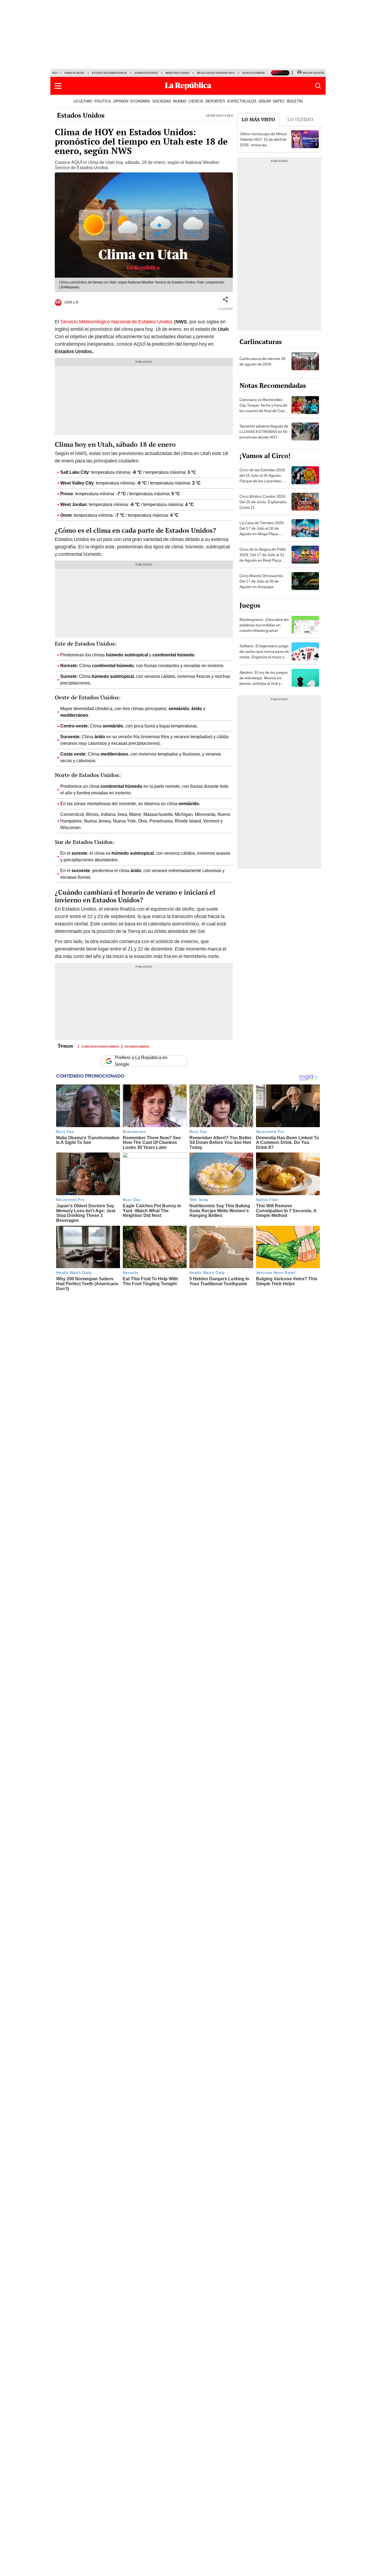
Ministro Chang (177, 73)
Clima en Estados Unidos (100, 1046)
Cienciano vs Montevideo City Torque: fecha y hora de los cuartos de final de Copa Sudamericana (263, 408)
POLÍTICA (103, 101)
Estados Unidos (81, 115)
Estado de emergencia (109, 73)
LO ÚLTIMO (83, 101)
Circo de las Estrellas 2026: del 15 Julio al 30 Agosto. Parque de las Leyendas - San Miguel (263, 478)
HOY (55, 73)
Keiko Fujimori (254, 73)
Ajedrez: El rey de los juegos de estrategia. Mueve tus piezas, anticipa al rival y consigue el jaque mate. (264, 681)
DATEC (279, 101)
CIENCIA (196, 101)
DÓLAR (265, 101)
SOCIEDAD (162, 101)
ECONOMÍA (140, 101)
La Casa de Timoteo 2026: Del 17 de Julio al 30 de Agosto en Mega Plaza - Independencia (262, 531)
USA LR (71, 302)
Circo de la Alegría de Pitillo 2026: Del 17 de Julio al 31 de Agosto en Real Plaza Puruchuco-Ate (263, 558)
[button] (58, 86)
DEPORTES (215, 101)
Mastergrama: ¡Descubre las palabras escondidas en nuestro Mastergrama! (264, 625)
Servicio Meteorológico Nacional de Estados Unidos (116, 322)
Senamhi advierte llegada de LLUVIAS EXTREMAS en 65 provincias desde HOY (264, 432)
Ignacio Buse (74, 73)
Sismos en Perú (146, 73)
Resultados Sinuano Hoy (216, 73)
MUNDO (180, 101)
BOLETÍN (295, 101)
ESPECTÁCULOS (242, 101)
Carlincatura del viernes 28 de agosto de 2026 (262, 361)
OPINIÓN (121, 101)
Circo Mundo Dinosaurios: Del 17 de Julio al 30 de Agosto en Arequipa (262, 581)
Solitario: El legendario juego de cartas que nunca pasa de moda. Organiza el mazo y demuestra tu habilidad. (264, 654)
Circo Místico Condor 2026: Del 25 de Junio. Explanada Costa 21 (263, 502)
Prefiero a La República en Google (141, 1061)
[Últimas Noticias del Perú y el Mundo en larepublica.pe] (188, 86)
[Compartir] (225, 300)
